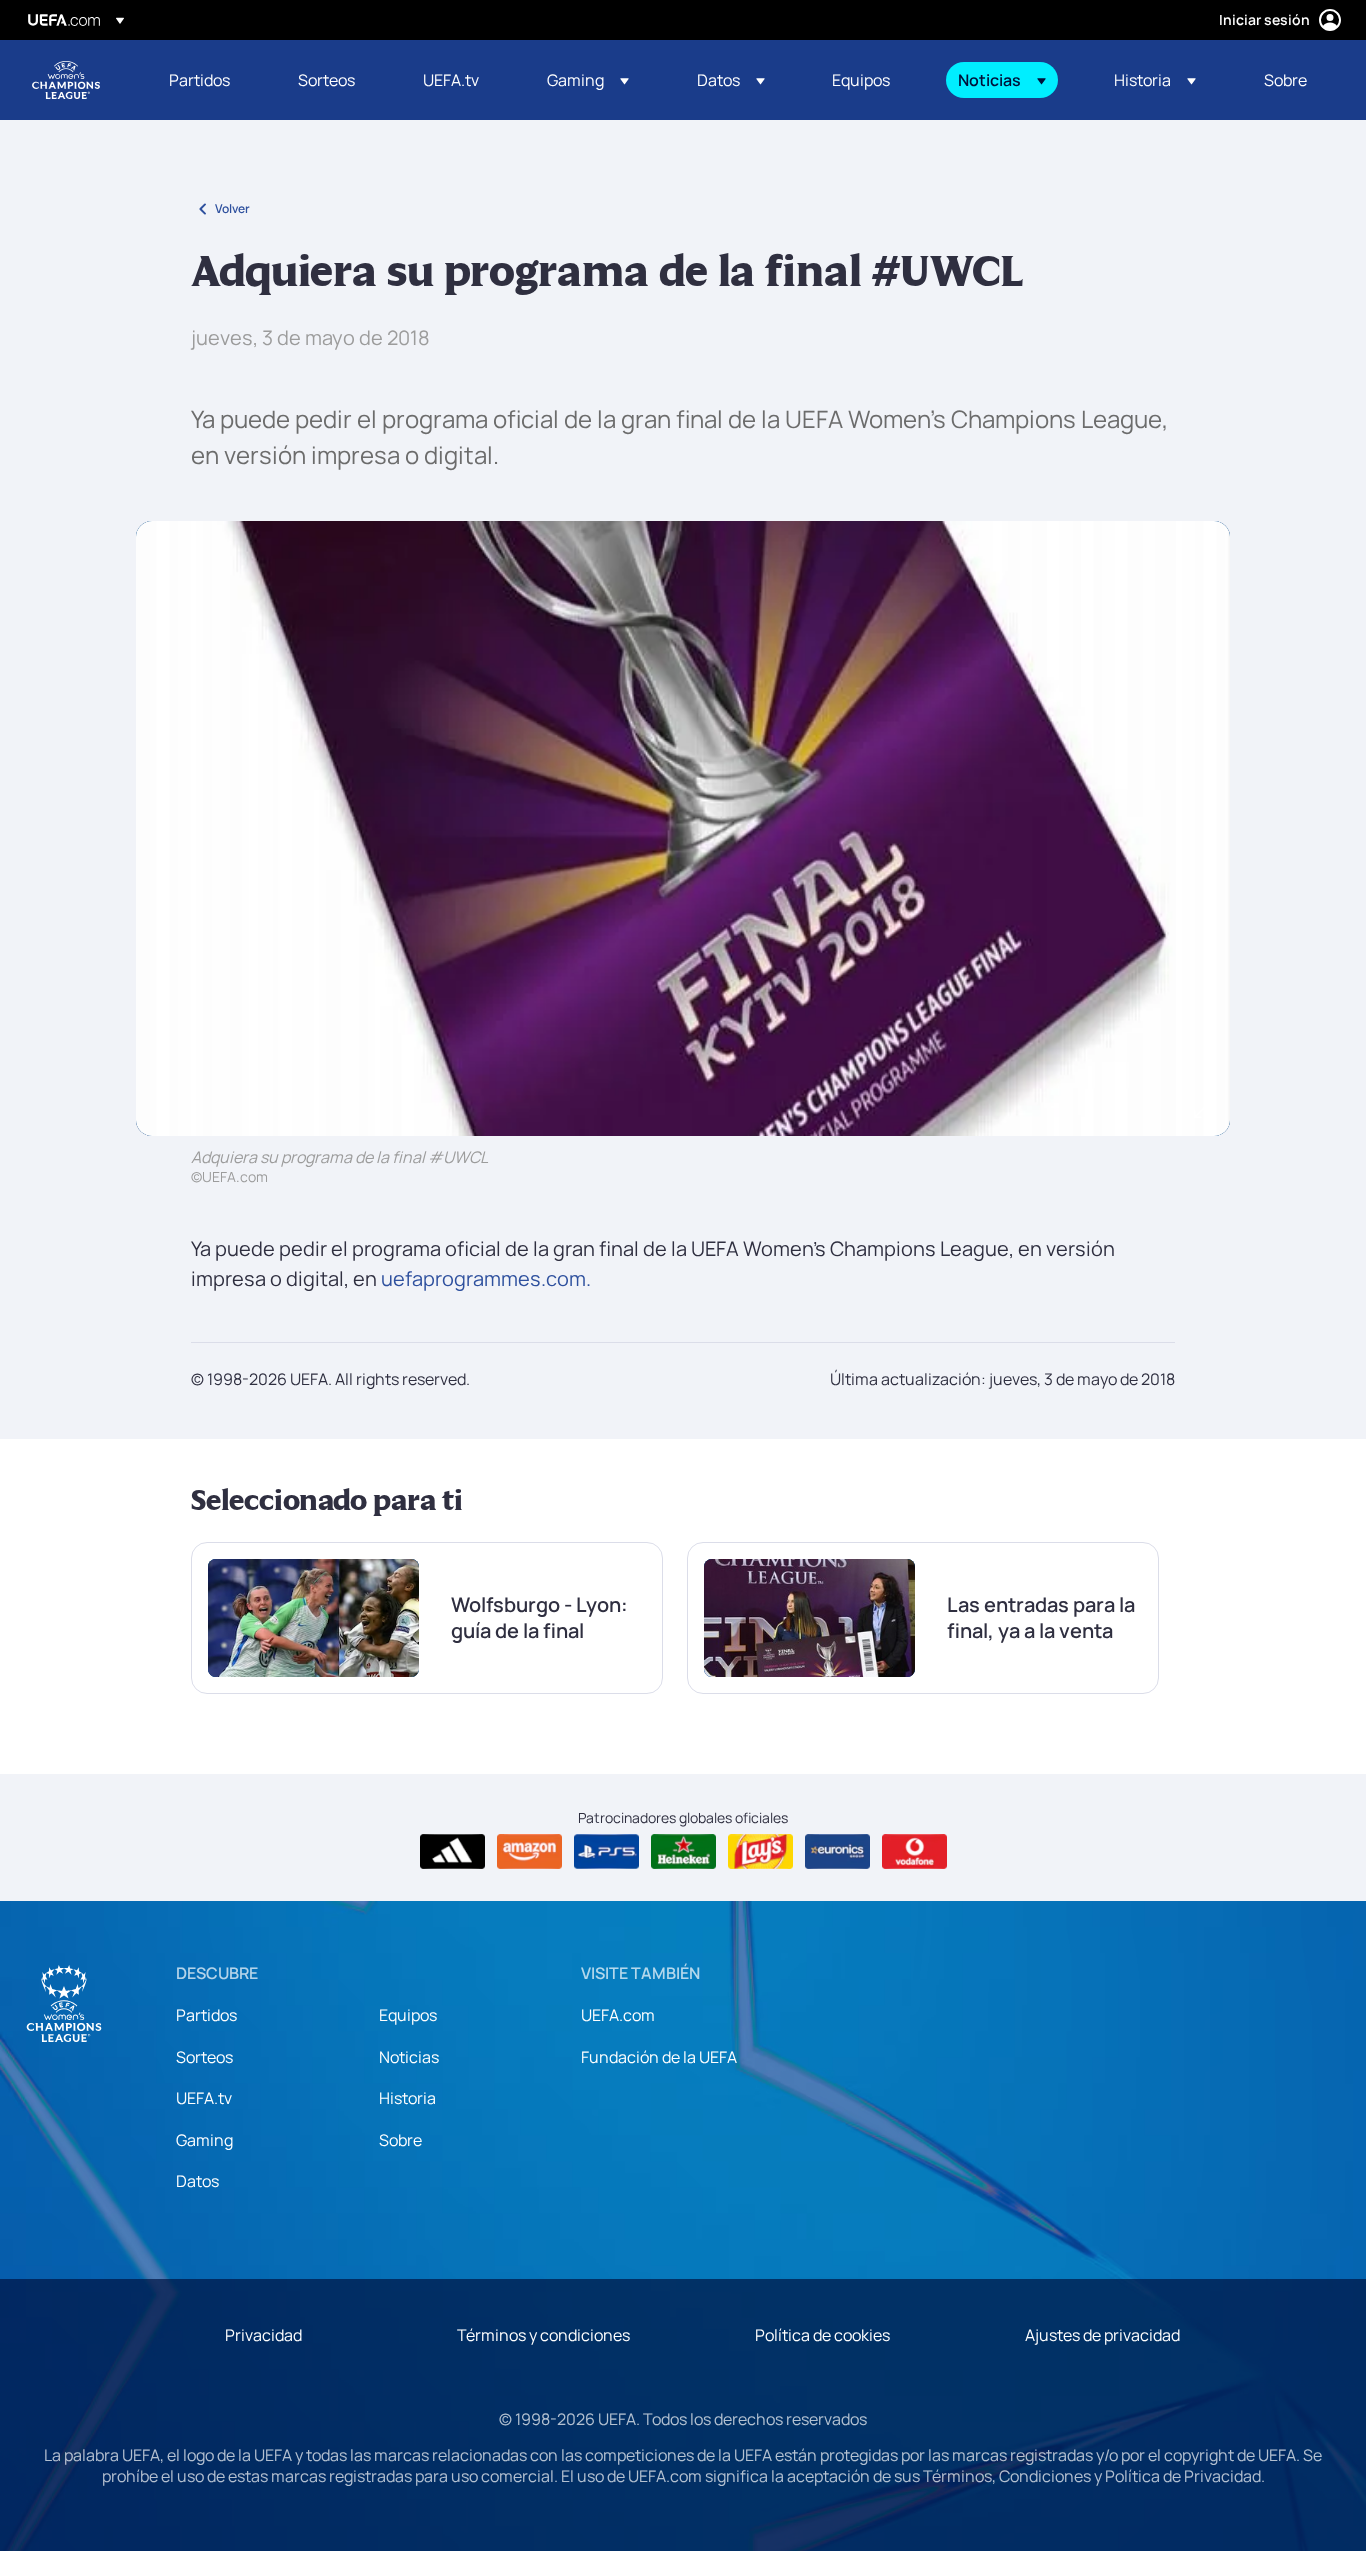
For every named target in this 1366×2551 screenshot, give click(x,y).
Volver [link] (232, 208)
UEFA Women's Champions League (66, 80)
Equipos (408, 2015)
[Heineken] (683, 1852)
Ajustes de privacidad (1102, 2335)
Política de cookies (822, 2335)
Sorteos (204, 2057)
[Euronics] (837, 1852)
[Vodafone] (914, 1852)
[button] (588, 80)
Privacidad (263, 2335)
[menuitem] (208, 80)
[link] (199, 80)
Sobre (400, 2140)
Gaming (204, 2140)
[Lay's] (760, 1852)
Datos (197, 2181)
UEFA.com (618, 2015)
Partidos (206, 2015)
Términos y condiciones (543, 2335)
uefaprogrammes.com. (486, 1278)
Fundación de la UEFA (659, 2057)
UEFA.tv (204, 2098)
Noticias (409, 2057)
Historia (407, 2098)
